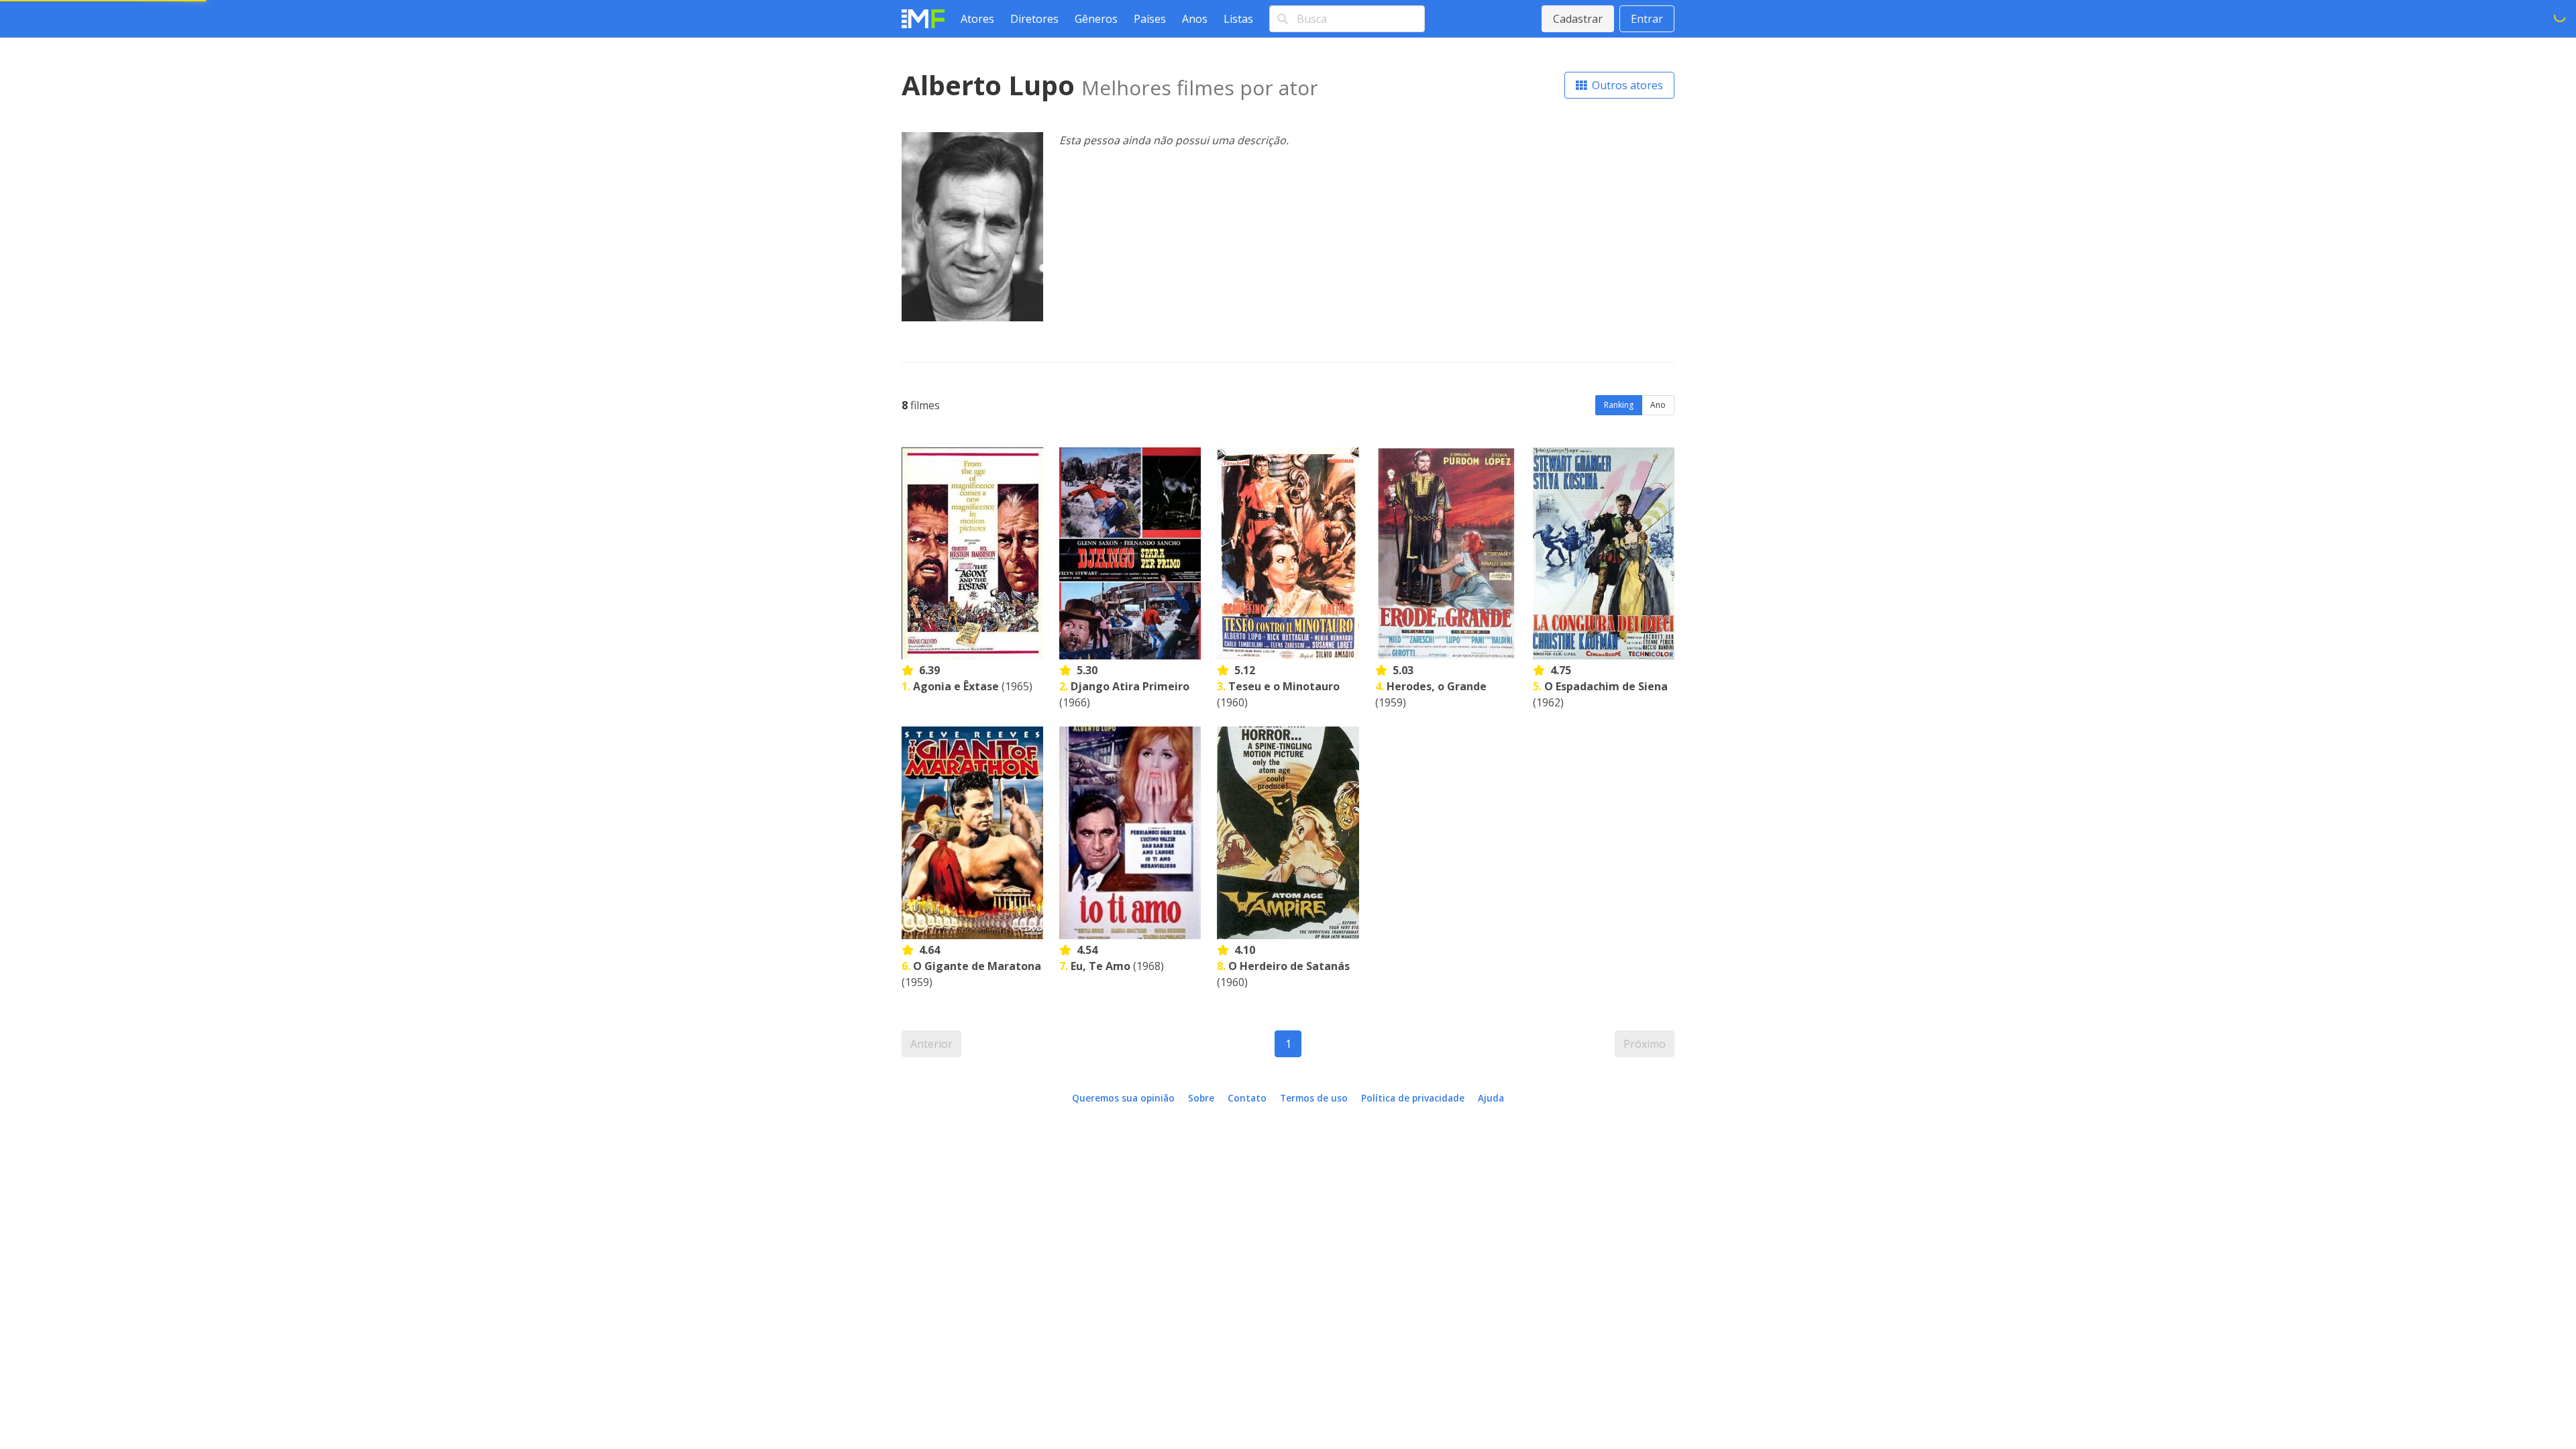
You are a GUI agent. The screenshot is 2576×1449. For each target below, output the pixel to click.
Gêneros (1096, 19)
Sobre (1201, 1098)
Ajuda (1491, 1098)
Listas (1238, 19)
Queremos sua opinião (1123, 1098)
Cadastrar (1578, 19)
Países (1150, 19)
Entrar (1647, 19)
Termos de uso (1314, 1098)
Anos (1195, 19)
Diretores (1034, 19)
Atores (977, 19)
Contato (1247, 1098)
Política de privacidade (1413, 1098)
